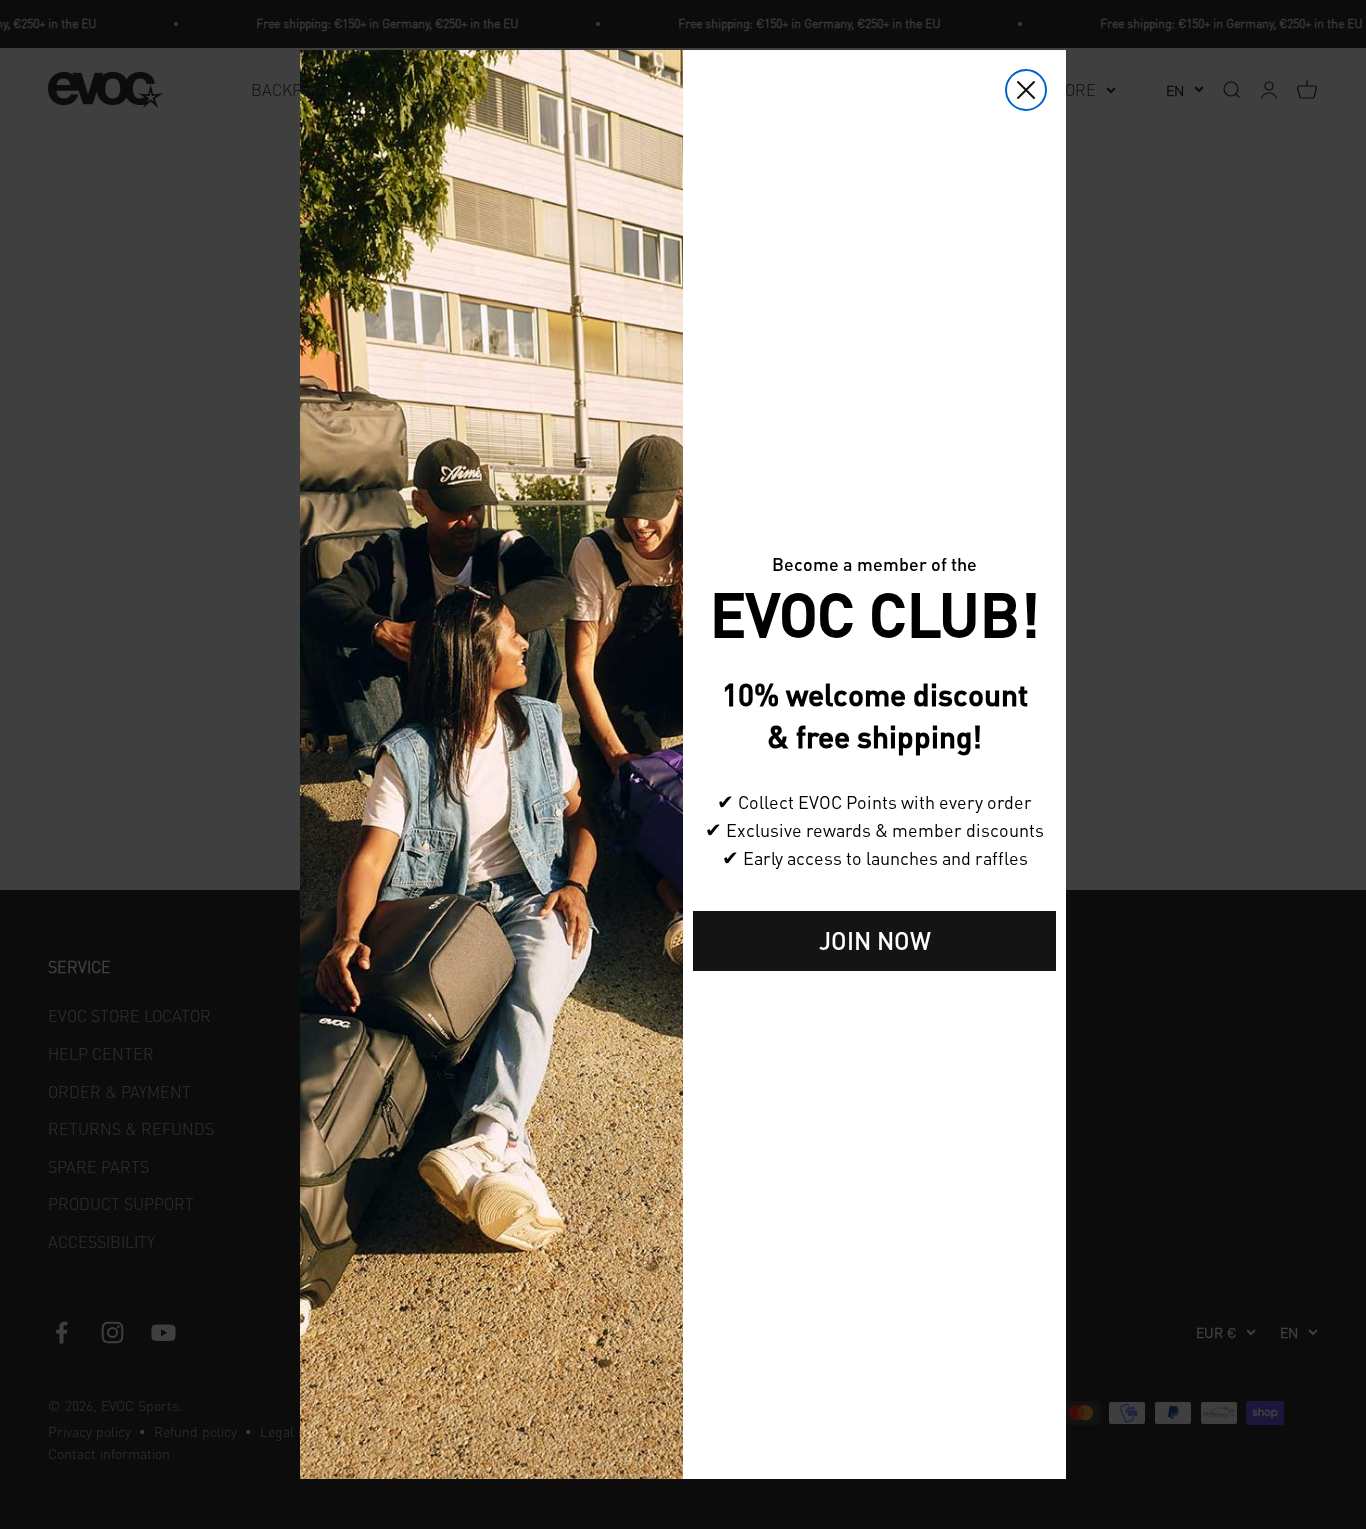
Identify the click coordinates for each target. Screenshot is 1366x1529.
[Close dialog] (1026, 90)
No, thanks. (875, 1002)
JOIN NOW (875, 940)
